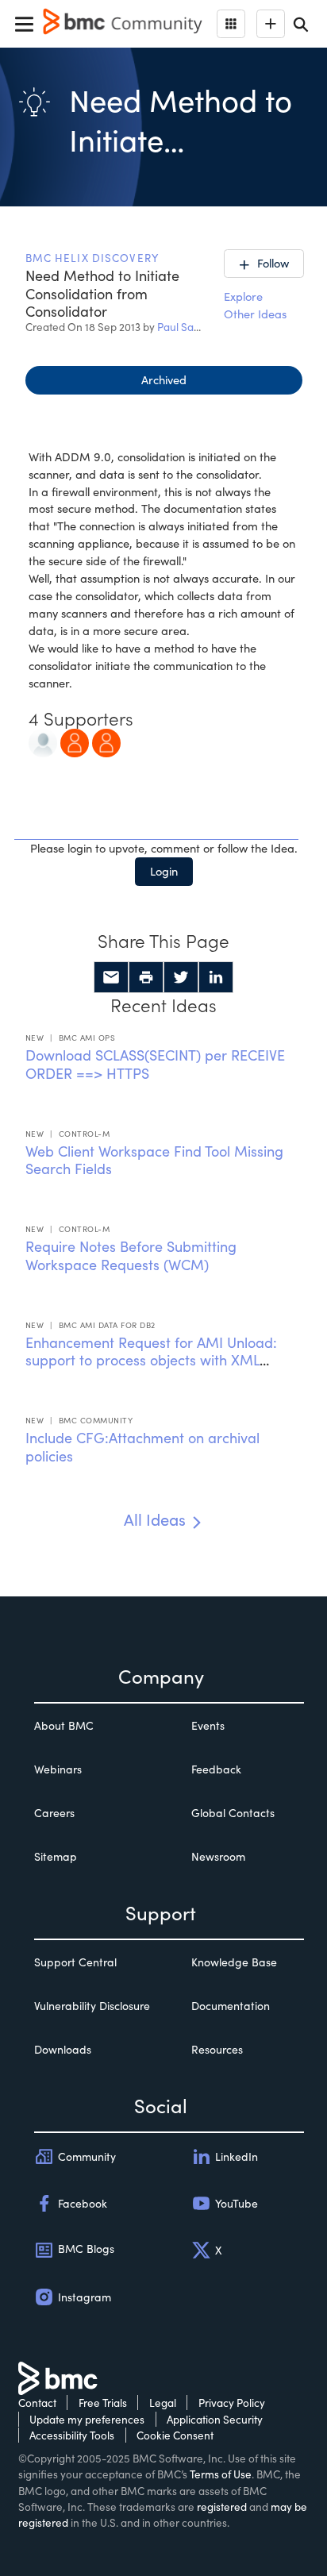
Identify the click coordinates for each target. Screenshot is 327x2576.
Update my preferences (87, 2419)
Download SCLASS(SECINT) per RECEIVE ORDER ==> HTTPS (155, 1064)
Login (164, 871)
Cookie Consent (175, 2435)
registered (222, 2507)
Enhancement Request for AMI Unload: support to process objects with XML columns (151, 1360)
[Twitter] (181, 977)
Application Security (215, 2419)
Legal (163, 2403)
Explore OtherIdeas (255, 305)
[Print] (146, 977)
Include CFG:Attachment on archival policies (142, 1447)
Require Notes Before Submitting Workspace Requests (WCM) (131, 1255)
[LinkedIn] (216, 977)
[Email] (111, 977)
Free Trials (103, 2403)
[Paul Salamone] (43, 741)
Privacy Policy (232, 2403)
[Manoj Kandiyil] (106, 741)
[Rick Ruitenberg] (75, 741)
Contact (37, 2403)
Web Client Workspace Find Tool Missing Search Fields (154, 1160)
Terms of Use (221, 2474)
